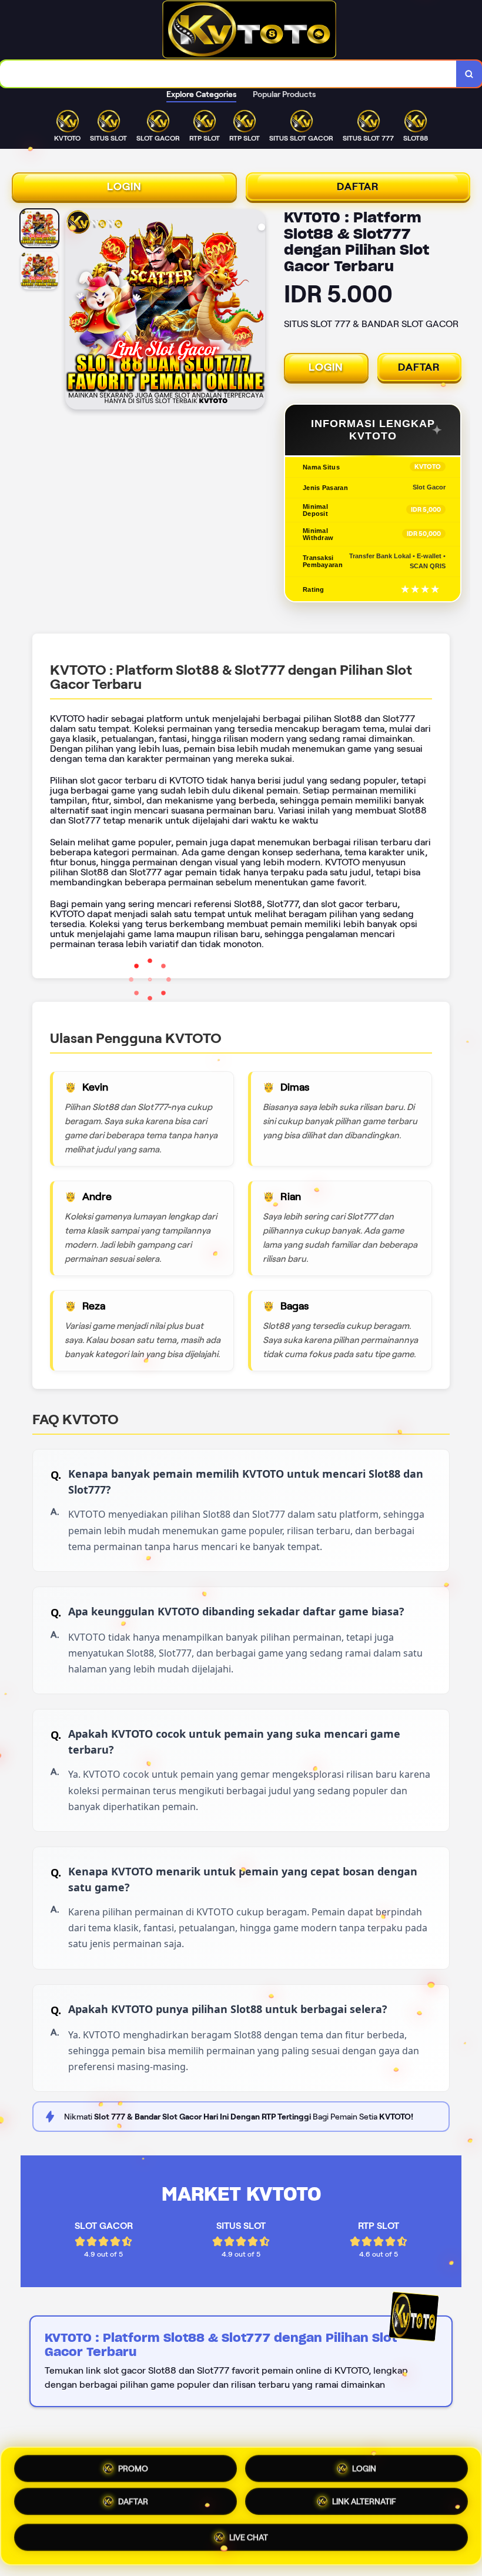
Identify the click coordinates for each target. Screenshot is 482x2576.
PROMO (133, 2467)
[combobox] (228, 74)
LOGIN (124, 186)
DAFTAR (358, 186)
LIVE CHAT (249, 2541)
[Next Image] (256, 311)
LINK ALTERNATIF (364, 2506)
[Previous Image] (75, 311)
